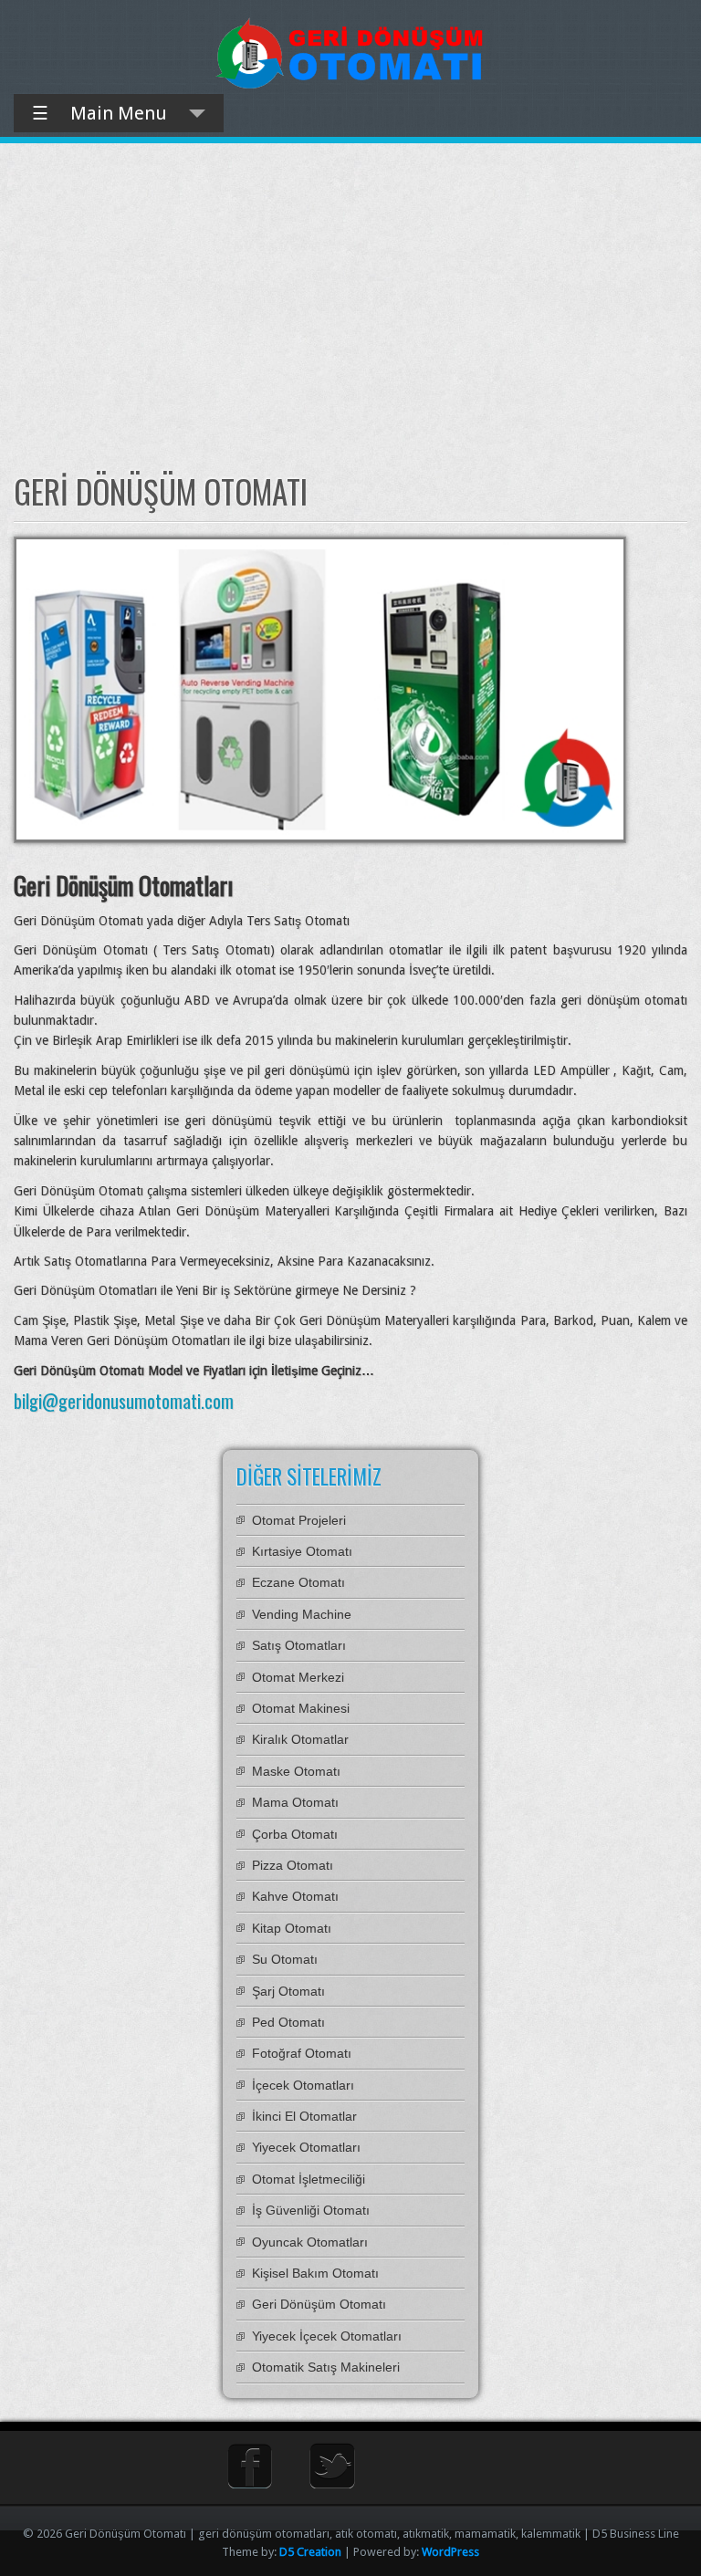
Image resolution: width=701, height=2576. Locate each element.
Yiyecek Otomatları (306, 2147)
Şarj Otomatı (288, 1991)
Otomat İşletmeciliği (309, 2179)
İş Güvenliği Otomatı (311, 2210)
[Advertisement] (350, 308)
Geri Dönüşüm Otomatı (319, 2304)
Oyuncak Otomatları (310, 2242)
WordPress (450, 2552)
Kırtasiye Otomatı (302, 1551)
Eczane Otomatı (298, 1582)
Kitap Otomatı (292, 1928)
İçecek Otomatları (303, 2085)
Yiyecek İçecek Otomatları (327, 2336)
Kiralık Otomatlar (300, 1739)
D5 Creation (310, 2552)
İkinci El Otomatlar (304, 2116)
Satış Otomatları (299, 1645)
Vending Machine (302, 1614)
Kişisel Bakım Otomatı (315, 2273)
